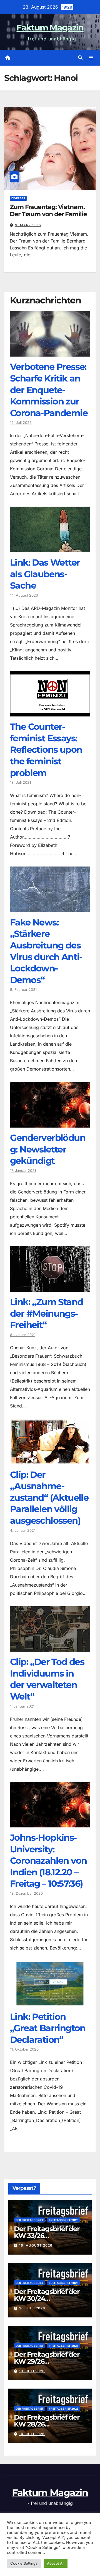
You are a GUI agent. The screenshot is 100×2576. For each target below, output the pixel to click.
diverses (18, 198)
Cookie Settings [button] (24, 2563)
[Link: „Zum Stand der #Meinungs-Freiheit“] (50, 1288)
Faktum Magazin (50, 28)
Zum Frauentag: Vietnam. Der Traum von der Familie (48, 211)
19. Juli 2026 (32, 2371)
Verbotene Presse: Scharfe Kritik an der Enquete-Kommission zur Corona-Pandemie (49, 390)
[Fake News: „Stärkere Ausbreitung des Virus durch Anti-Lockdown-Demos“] (50, 908)
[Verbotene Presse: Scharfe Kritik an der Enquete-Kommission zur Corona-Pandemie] (50, 352)
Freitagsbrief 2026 (64, 2220)
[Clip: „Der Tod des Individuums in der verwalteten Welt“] (50, 1647)
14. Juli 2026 (32, 2434)
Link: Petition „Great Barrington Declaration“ (48, 2028)
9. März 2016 (28, 225)
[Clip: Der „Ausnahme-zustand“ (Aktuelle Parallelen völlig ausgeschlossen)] (50, 1460)
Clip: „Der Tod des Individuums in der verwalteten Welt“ (47, 1679)
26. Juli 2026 (32, 2308)
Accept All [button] (56, 2563)
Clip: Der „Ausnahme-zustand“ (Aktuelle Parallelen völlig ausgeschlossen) (49, 1498)
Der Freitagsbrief (30, 2220)
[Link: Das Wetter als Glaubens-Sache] (50, 548)
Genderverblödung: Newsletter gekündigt (48, 1149)
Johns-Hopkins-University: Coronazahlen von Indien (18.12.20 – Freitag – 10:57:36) (48, 1861)
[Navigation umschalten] (91, 58)
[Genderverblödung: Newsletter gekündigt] (50, 1123)
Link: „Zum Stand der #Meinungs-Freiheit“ (46, 1313)
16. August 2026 (36, 2245)
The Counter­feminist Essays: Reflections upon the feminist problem (46, 750)
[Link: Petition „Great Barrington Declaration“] (50, 2002)
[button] (80, 58)
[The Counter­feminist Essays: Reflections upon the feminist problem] (50, 712)
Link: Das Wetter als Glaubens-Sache (45, 574)
